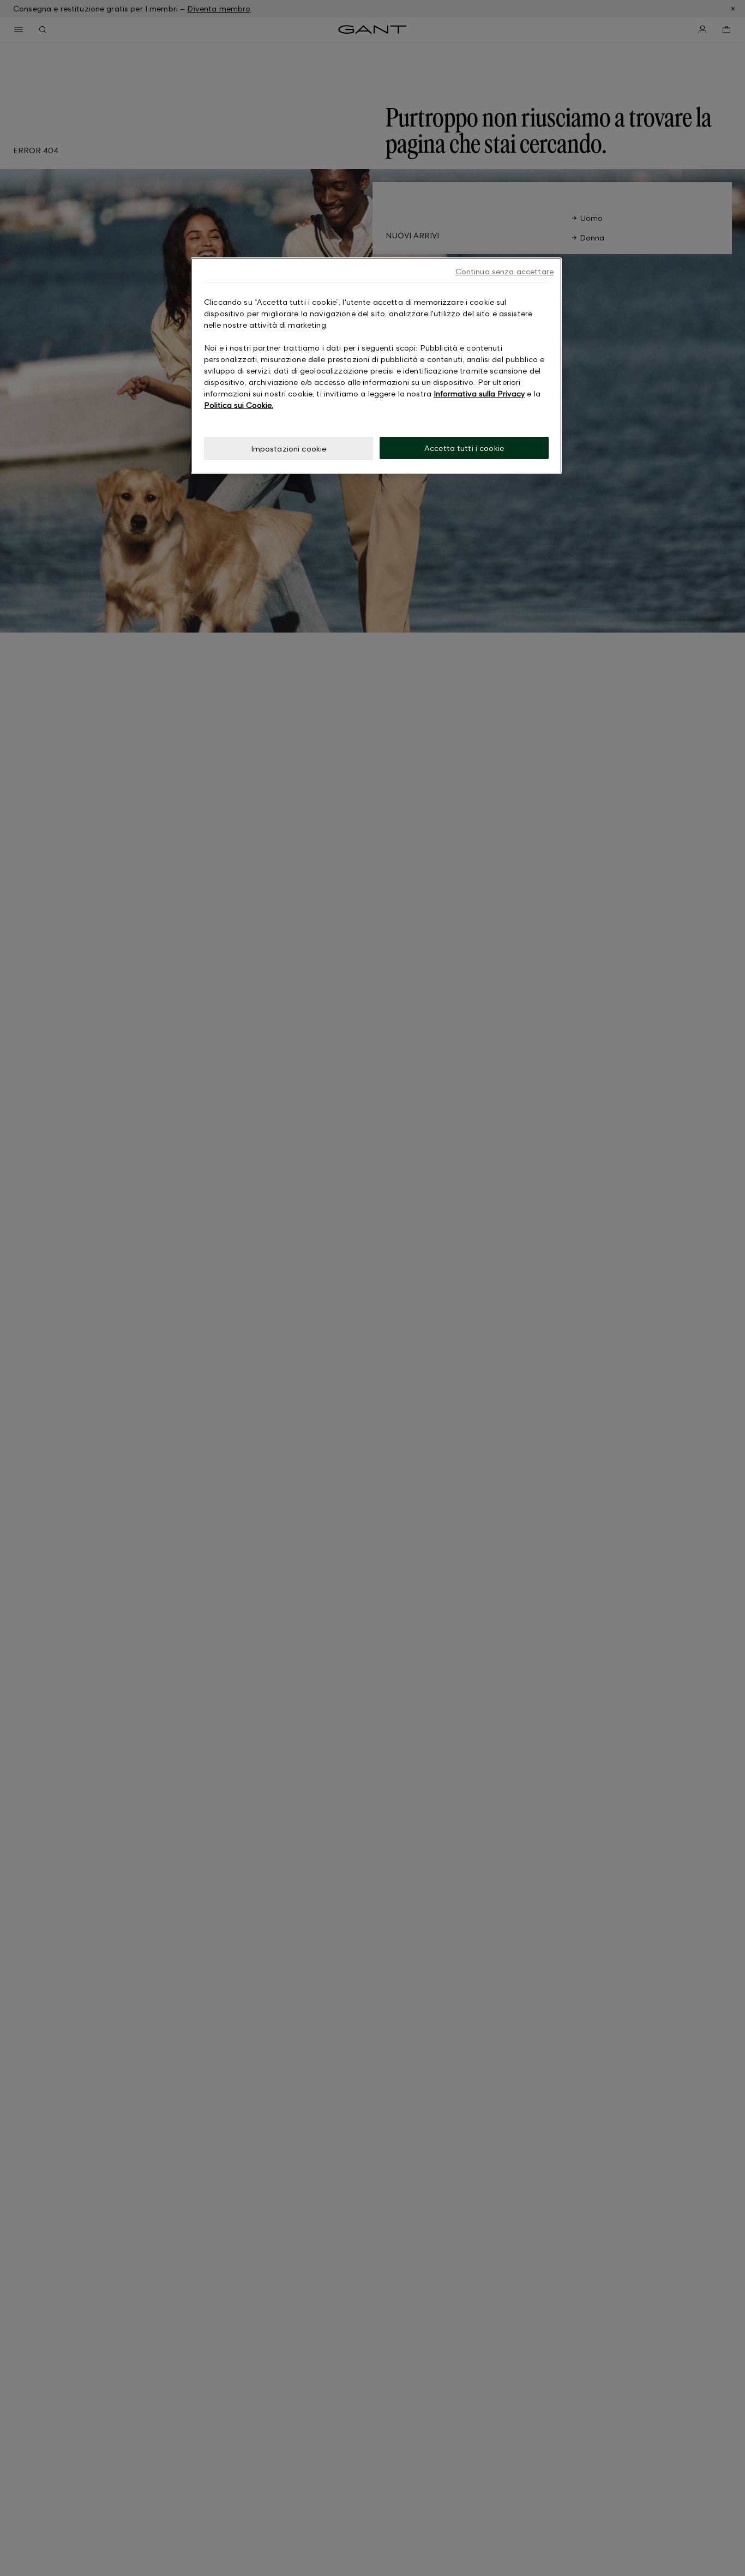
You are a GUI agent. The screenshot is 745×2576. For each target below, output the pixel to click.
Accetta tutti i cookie (464, 448)
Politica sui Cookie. (239, 405)
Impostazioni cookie (289, 449)
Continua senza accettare (504, 271)
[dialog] (376, 366)
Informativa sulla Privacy (479, 393)
